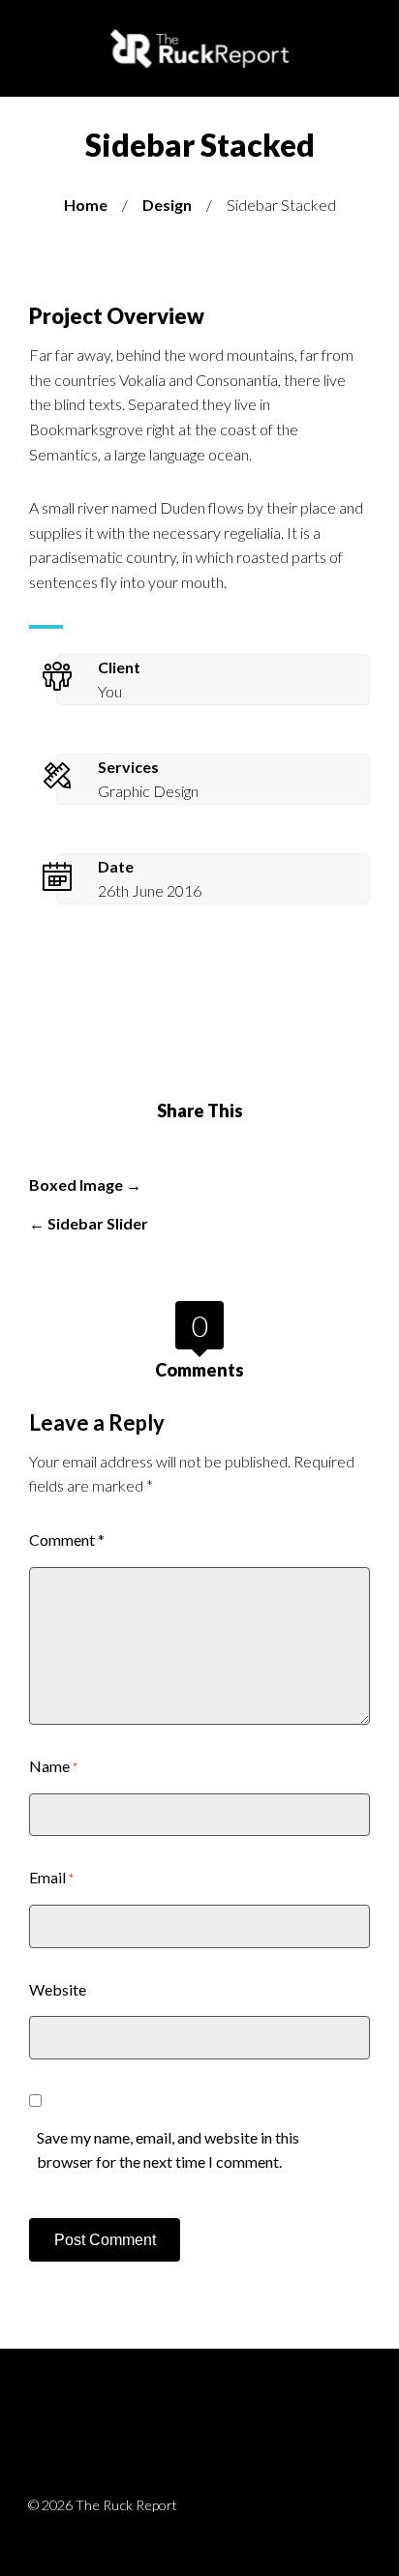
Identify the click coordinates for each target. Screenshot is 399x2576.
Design (167, 205)
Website (58, 1989)
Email (51, 1877)
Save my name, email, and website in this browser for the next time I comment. (168, 2150)
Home (86, 205)
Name (53, 1766)
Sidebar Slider (98, 1223)
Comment (67, 1540)
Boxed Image (76, 1184)
